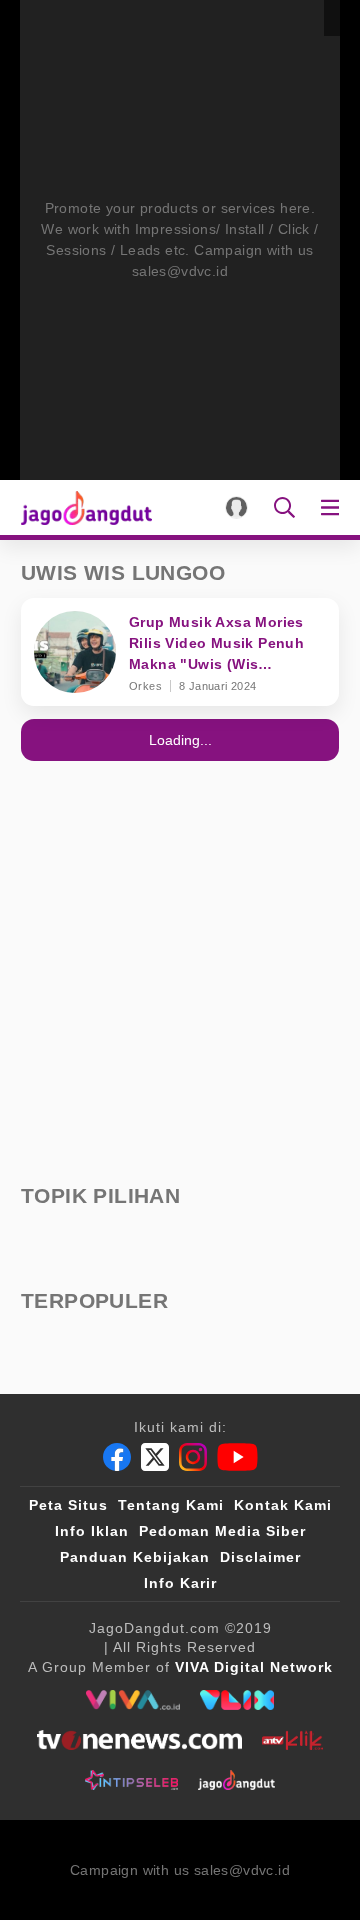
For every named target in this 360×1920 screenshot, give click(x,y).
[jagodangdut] (236, 1780)
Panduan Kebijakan (135, 1557)
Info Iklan (92, 1531)
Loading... (180, 740)
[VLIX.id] (237, 1700)
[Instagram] (193, 1457)
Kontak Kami (283, 1505)
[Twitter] (155, 1457)
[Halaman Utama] (82, 507)
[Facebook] (117, 1457)
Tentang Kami (171, 1505)
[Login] (236, 507)
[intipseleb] (131, 1780)
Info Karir (180, 1583)
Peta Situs (68, 1505)
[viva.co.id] (132, 1700)
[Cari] (284, 507)
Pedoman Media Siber (222, 1531)
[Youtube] (237, 1457)
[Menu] (334, 507)
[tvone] (139, 1740)
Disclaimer (260, 1557)
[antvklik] (292, 1740)
